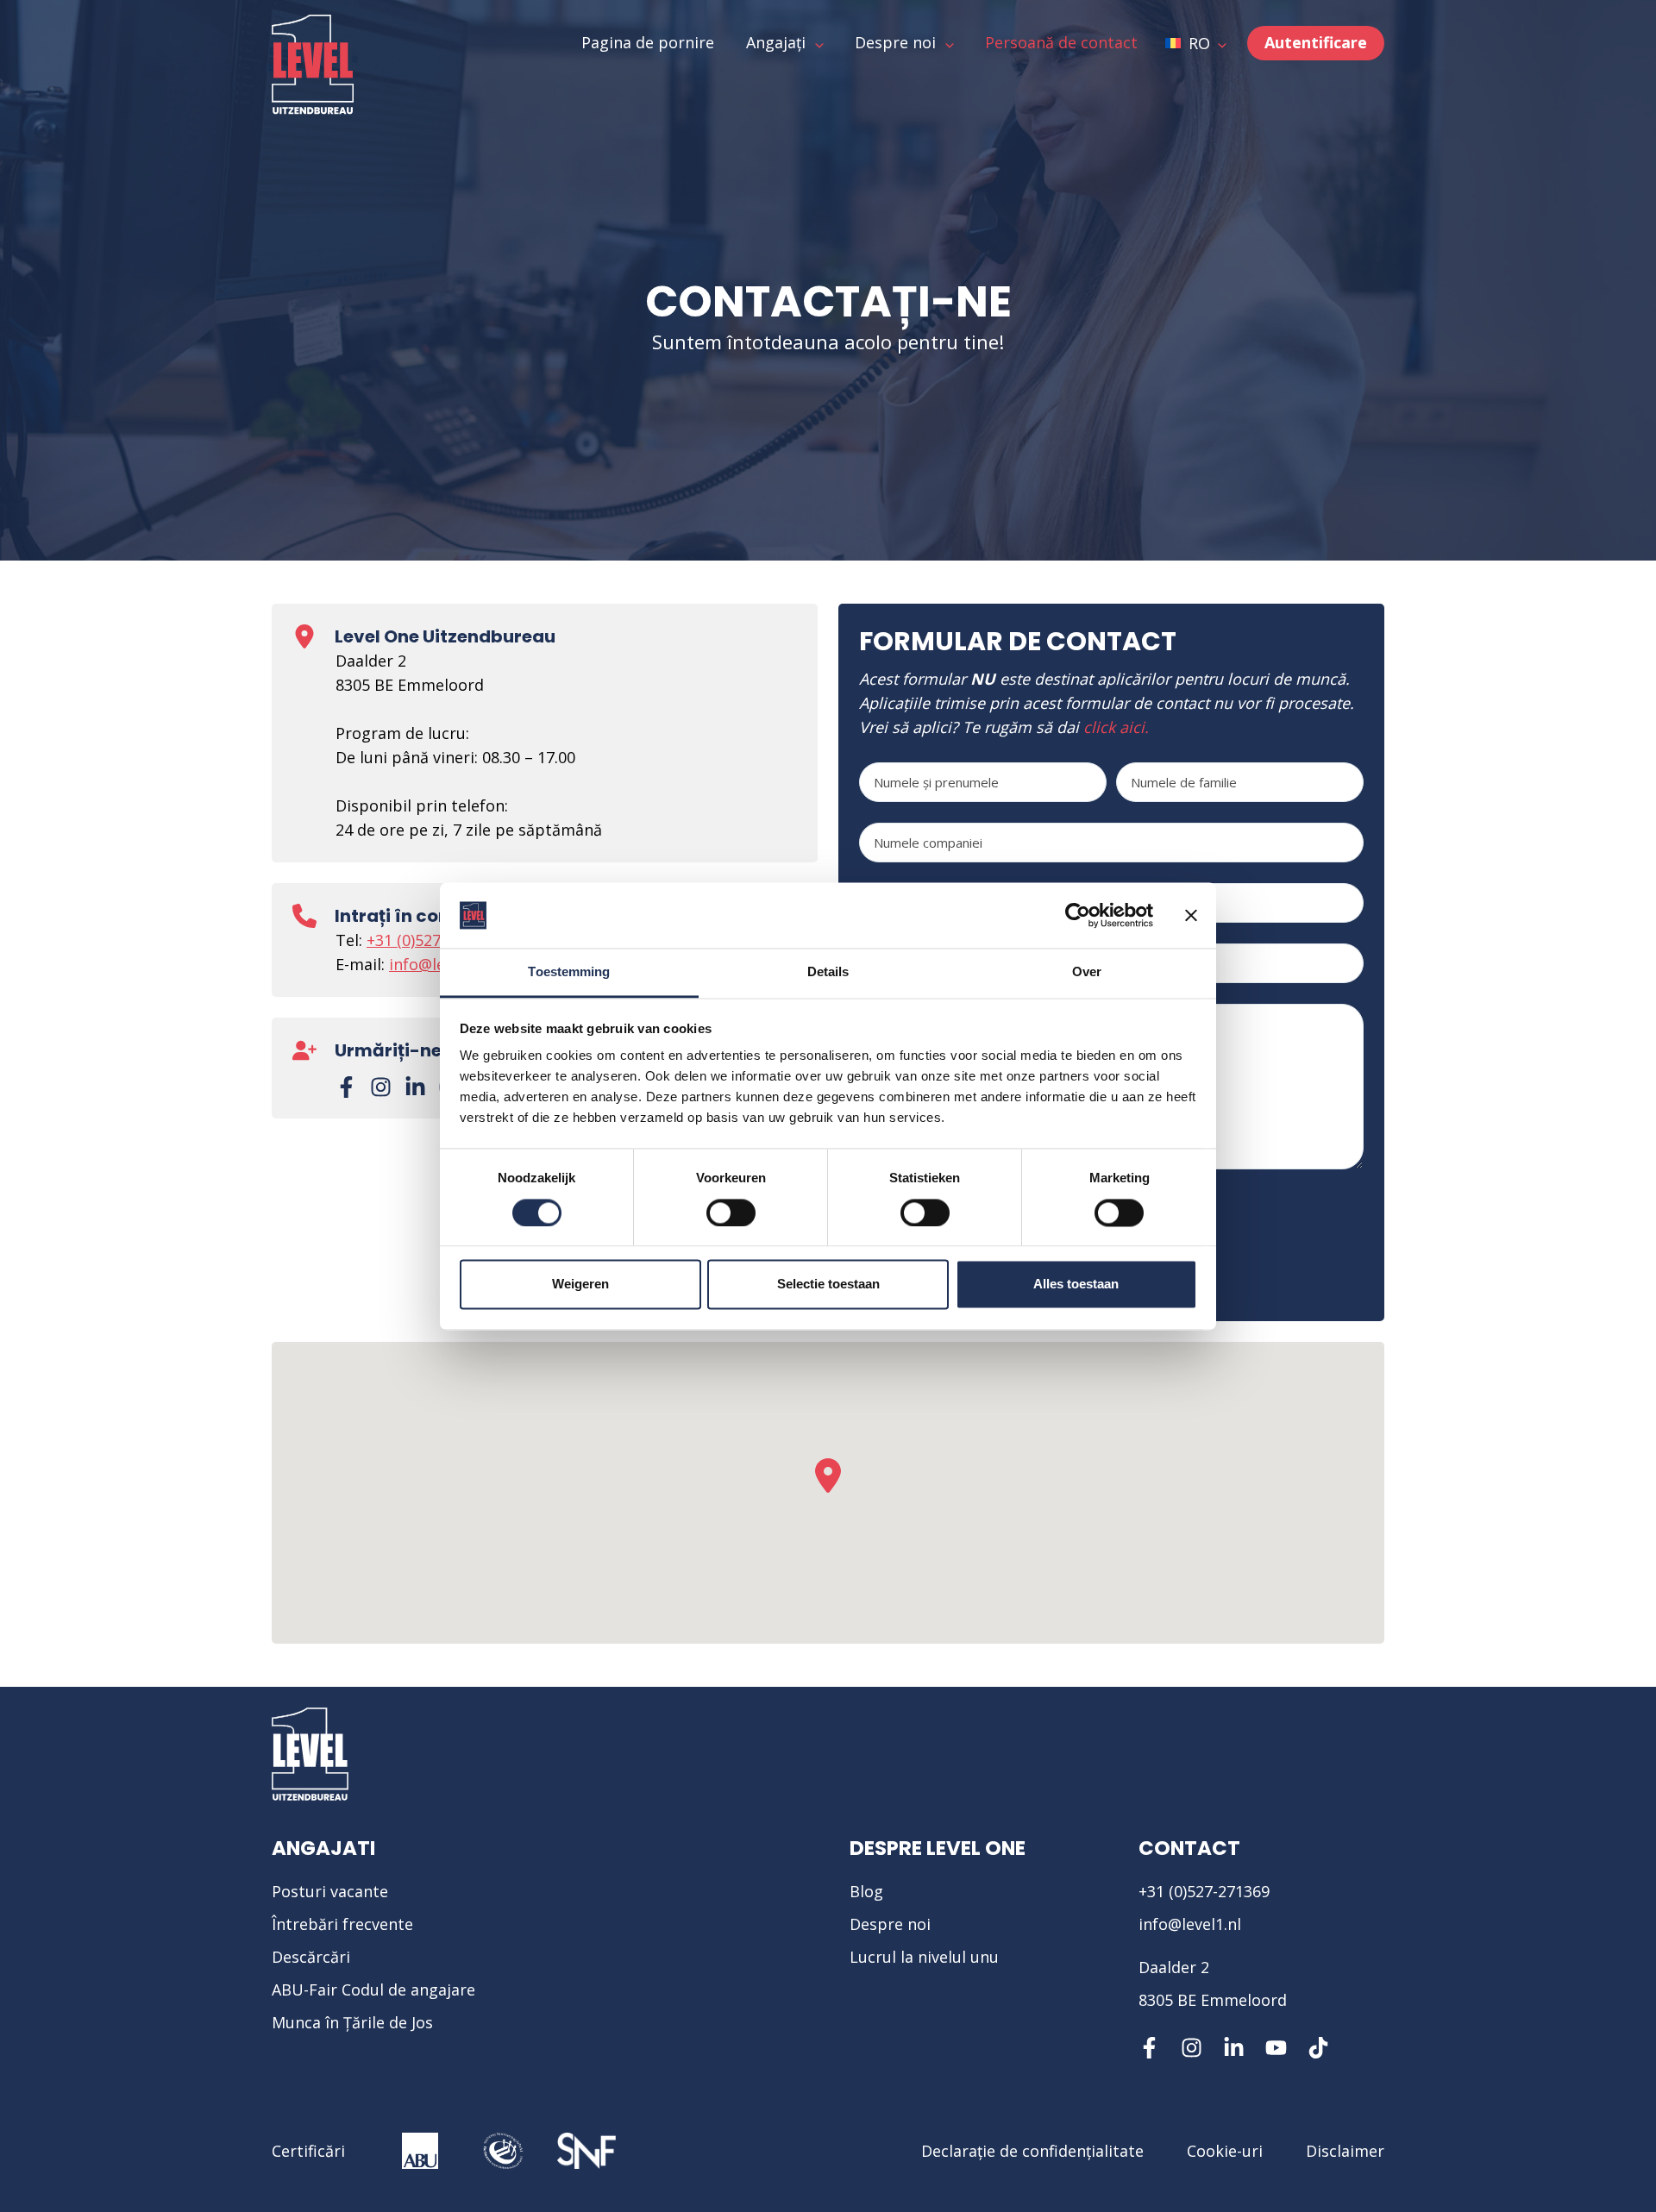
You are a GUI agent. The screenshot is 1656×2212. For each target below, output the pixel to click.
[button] (1196, 43)
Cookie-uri (1225, 2151)
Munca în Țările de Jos (352, 2022)
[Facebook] (346, 1087)
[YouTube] (1276, 2048)
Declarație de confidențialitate (1032, 2151)
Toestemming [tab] (569, 972)
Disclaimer (1345, 2151)
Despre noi (890, 1924)
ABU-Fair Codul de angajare (373, 1990)
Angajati (323, 1848)
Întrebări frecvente (342, 1924)
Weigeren (580, 1285)
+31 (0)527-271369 (432, 940)
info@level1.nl (1190, 1924)
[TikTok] (1318, 2048)
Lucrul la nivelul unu (924, 1957)
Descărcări (311, 1957)
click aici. (1116, 727)
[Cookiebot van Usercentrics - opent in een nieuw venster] (1078, 915)
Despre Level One (938, 1848)
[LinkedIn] (415, 1087)
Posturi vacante (330, 1891)
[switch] (731, 1213)
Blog (866, 1891)
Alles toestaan (1076, 1285)
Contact (1189, 1848)
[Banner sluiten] (1191, 915)
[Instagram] (381, 1087)
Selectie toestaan (828, 1285)
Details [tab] (828, 972)
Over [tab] (1087, 972)
